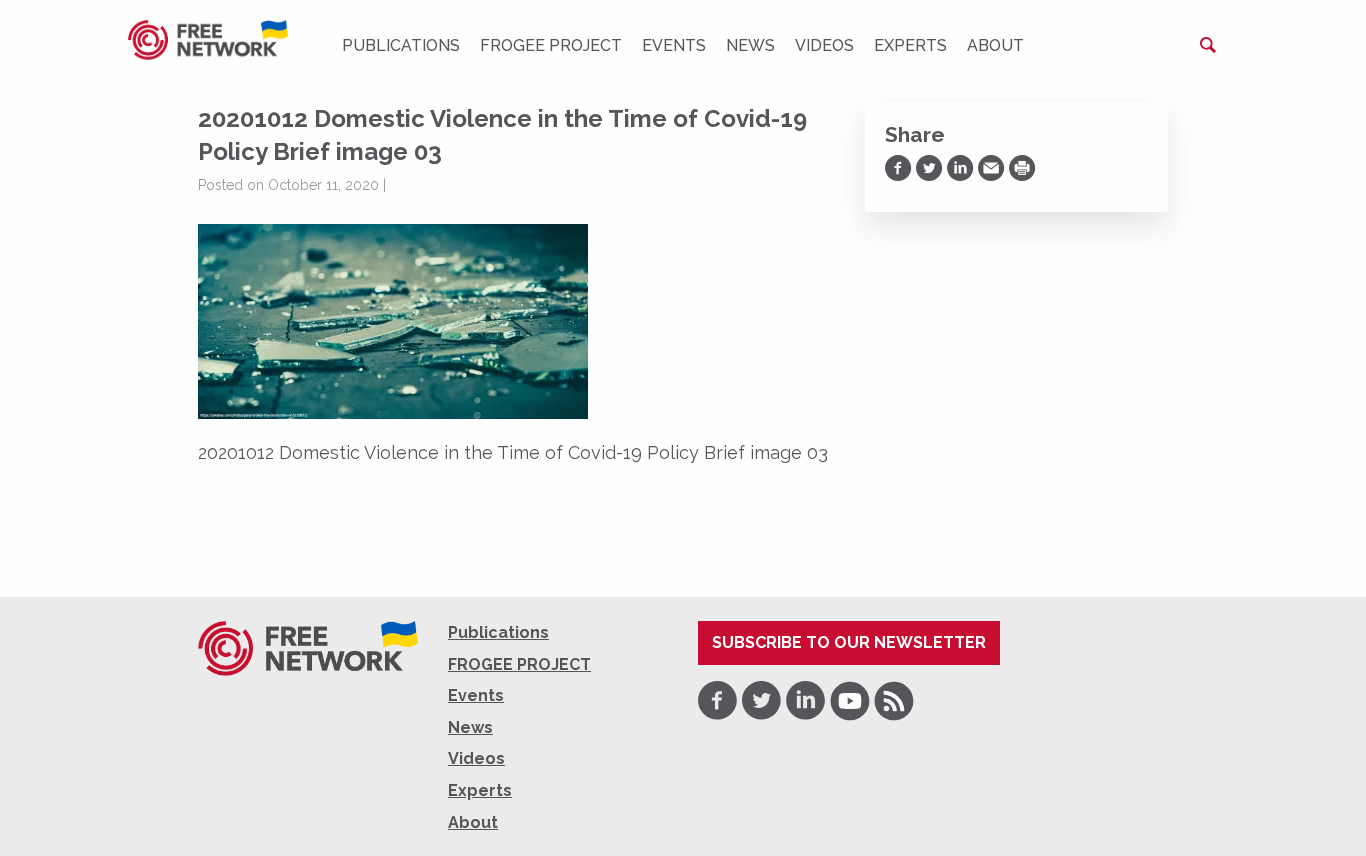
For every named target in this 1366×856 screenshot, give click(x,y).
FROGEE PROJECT (551, 45)
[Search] (1208, 45)
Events (674, 45)
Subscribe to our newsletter (849, 642)
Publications (401, 45)
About (995, 45)
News (750, 45)
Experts (910, 45)
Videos (824, 45)
